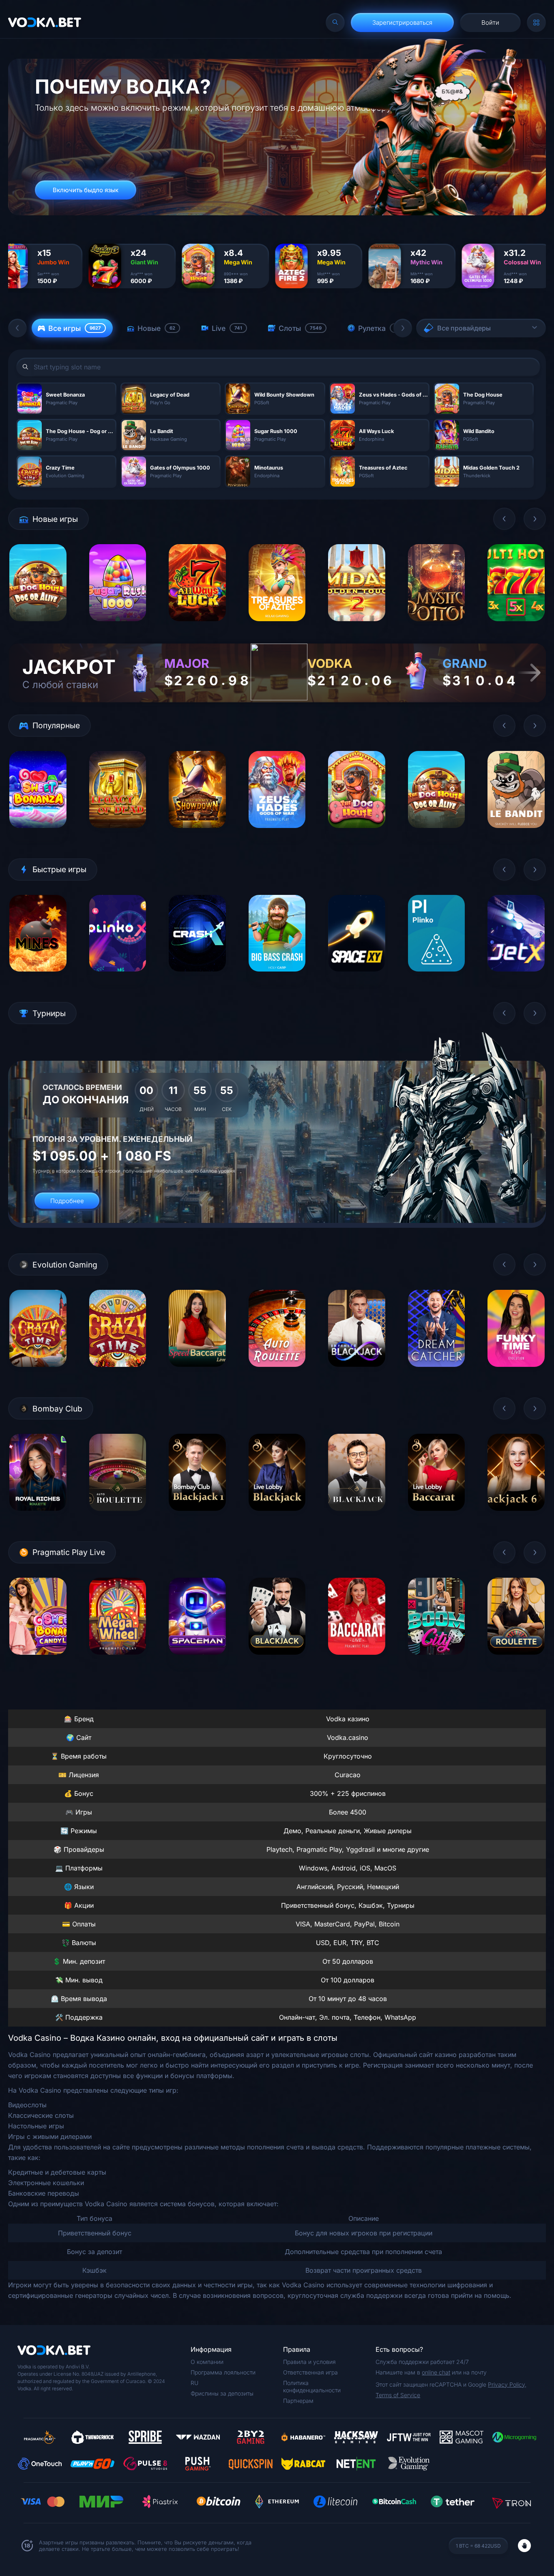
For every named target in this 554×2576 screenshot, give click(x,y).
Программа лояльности (223, 2372)
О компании (207, 2362)
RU (194, 2383)
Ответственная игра (310, 2372)
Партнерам (298, 2401)
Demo (38, 627)
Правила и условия (309, 2362)
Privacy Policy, (507, 2384)
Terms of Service (398, 2395)
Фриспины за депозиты (222, 2393)
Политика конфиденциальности (312, 2386)
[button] (17, 328)
